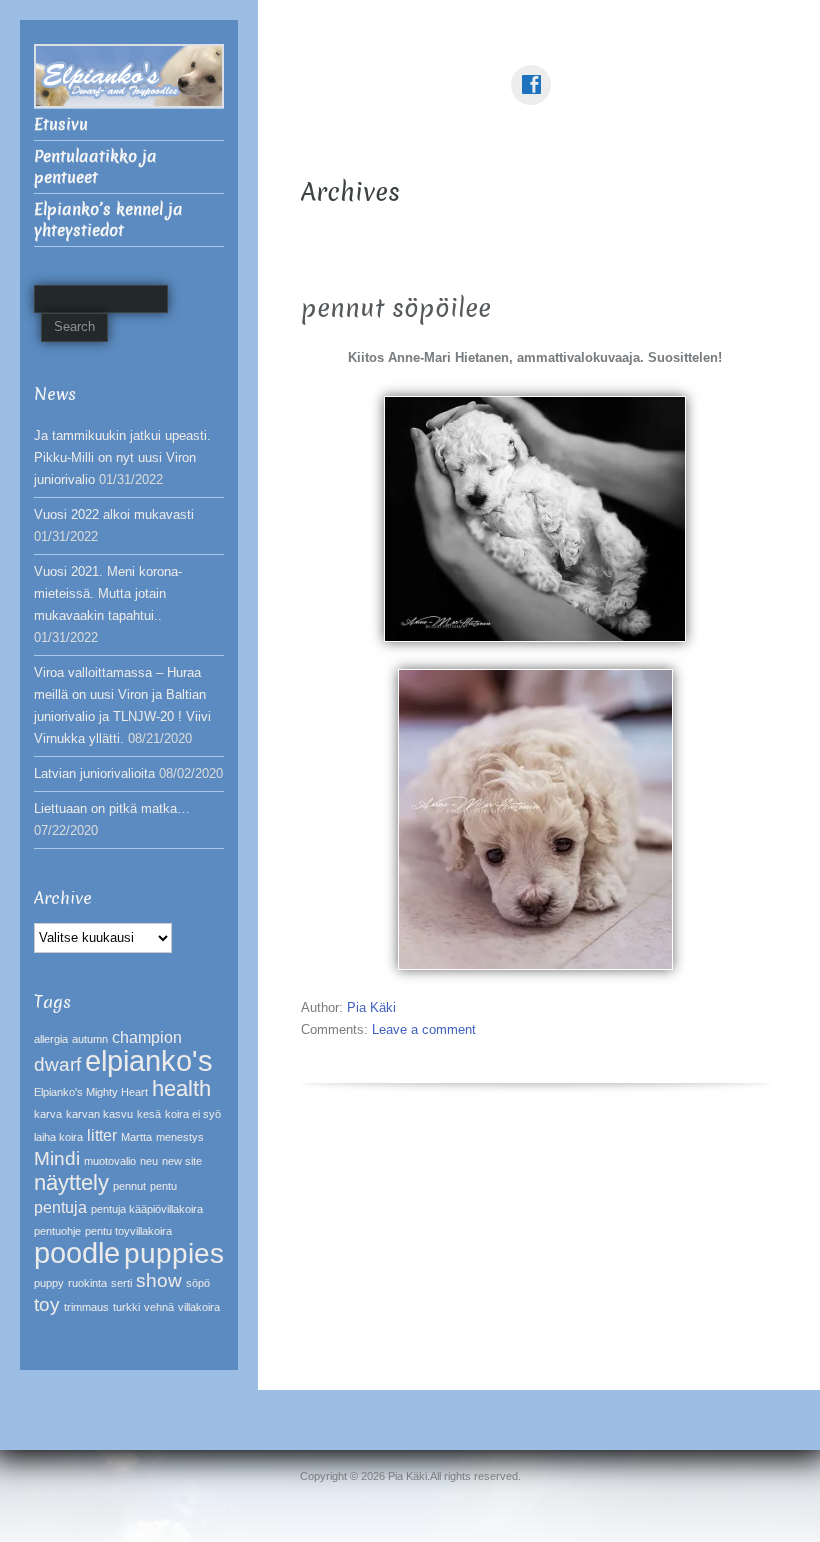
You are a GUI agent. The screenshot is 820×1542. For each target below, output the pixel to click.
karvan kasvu (99, 1114)
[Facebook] (535, 70)
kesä (149, 1114)
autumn (90, 1039)
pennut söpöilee (396, 308)
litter (102, 1135)
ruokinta (87, 1283)
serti (121, 1283)
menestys (180, 1137)
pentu (163, 1186)
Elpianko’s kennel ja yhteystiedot (108, 220)
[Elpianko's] (129, 74)
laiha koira (58, 1137)
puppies (174, 1253)
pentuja (60, 1207)
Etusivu (61, 124)
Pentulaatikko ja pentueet (95, 167)
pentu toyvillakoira (128, 1231)
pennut (129, 1186)
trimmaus (86, 1307)
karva (48, 1114)
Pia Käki (371, 1007)
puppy (49, 1283)
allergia (51, 1039)
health (181, 1088)
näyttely (71, 1182)
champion (147, 1037)
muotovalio (110, 1161)
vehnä (159, 1307)
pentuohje (57, 1231)
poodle (77, 1252)
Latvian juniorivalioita (94, 773)
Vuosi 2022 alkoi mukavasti (114, 514)
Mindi (57, 1158)
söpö (198, 1283)
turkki (126, 1307)
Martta (136, 1137)
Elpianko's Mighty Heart (91, 1092)
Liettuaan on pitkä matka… (112, 808)
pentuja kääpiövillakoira (147, 1209)
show (159, 1280)
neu (149, 1161)
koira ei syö (193, 1114)
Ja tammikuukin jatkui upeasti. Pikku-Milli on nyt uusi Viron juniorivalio (122, 457)
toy (47, 1304)
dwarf (57, 1064)
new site (182, 1161)
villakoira (199, 1307)
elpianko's (149, 1060)
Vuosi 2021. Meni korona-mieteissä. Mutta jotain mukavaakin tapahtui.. (108, 593)
